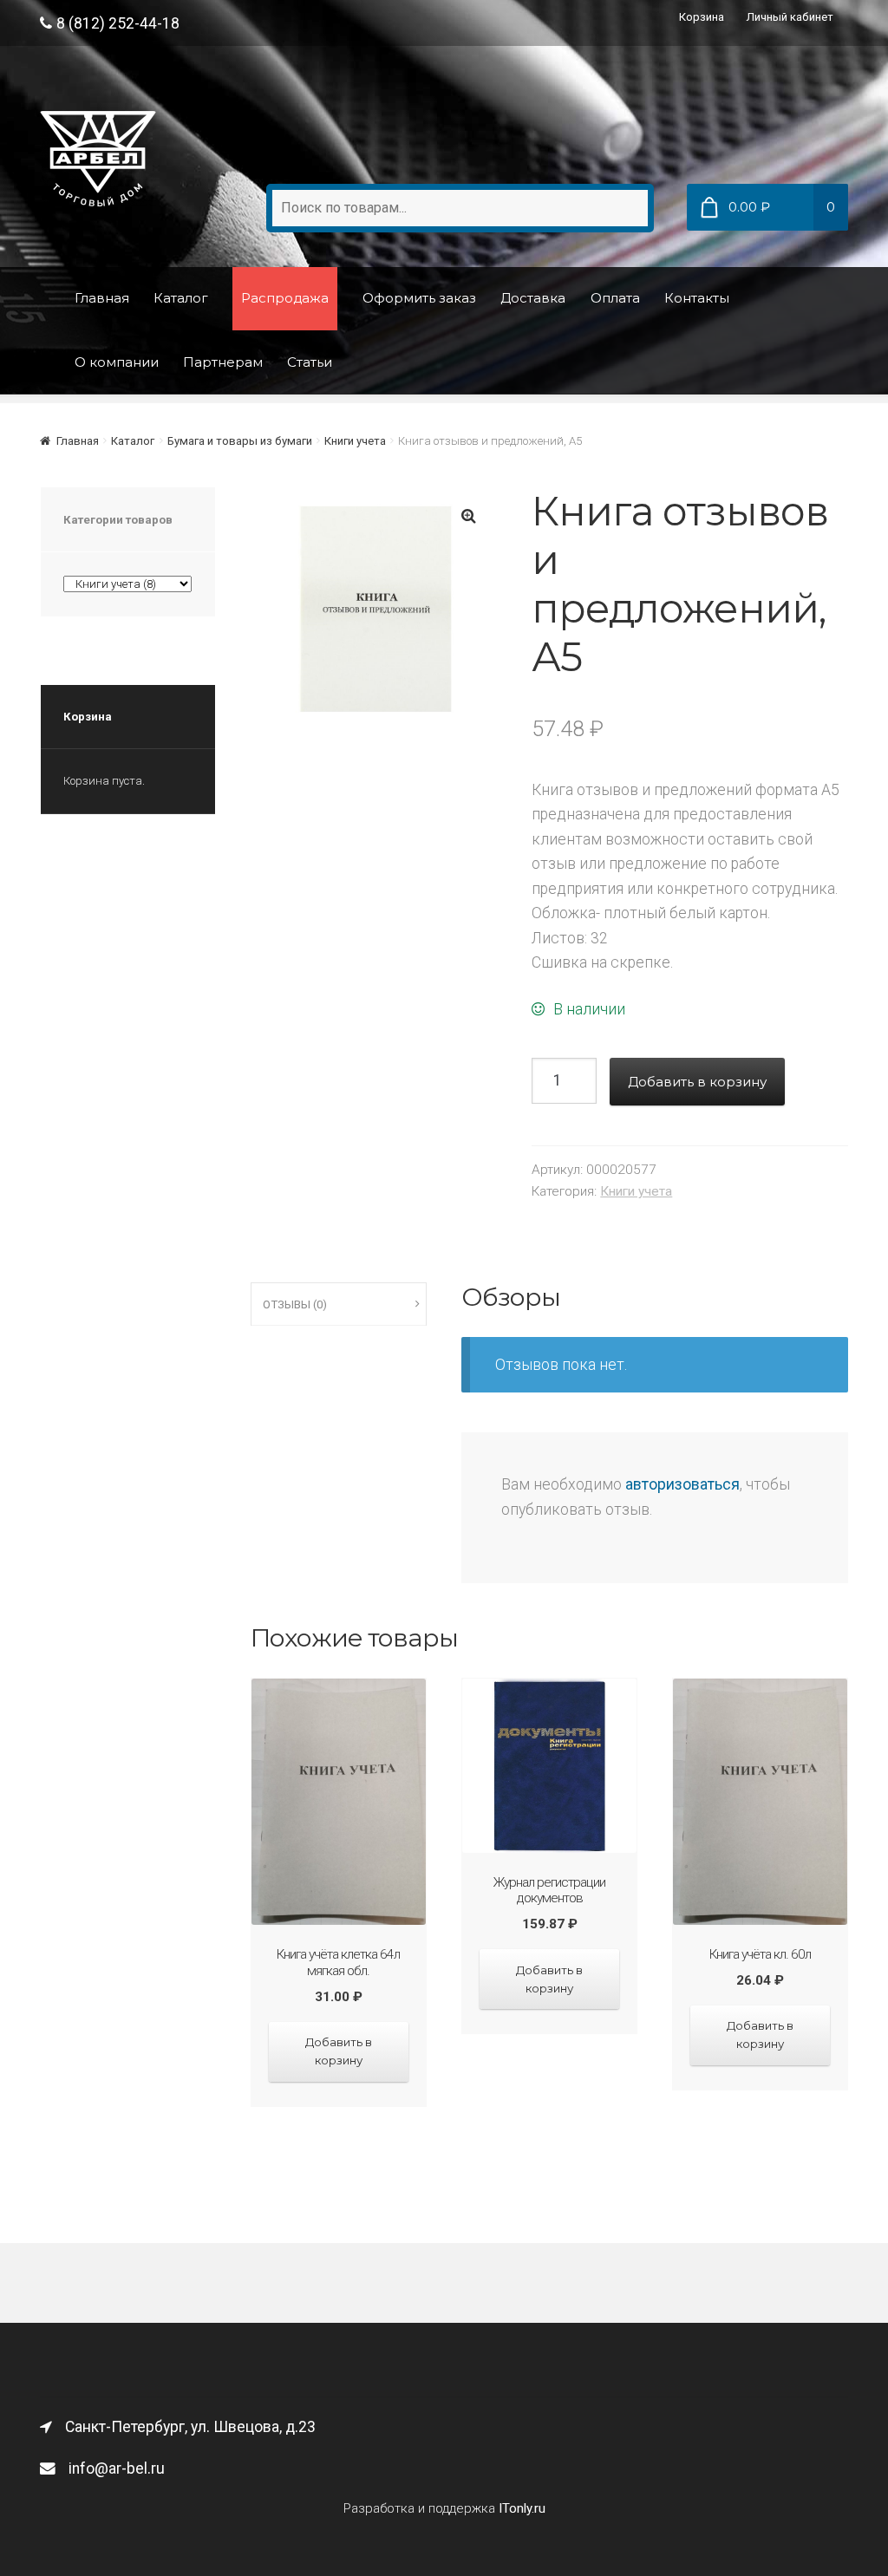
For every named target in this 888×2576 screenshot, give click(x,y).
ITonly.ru (522, 2508)
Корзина (702, 17)
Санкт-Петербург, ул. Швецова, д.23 (190, 2427)
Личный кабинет (790, 17)
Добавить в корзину (697, 1082)
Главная (102, 298)
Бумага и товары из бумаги (240, 441)
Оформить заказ (419, 298)
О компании (117, 362)
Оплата (615, 298)
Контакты (697, 298)
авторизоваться (682, 1484)
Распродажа (285, 298)
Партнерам (223, 362)
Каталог (181, 298)
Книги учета (355, 441)
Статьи (310, 362)
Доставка (533, 298)
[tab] (339, 1304)
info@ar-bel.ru (117, 2468)
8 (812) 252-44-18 (118, 23)
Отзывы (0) (295, 1304)
